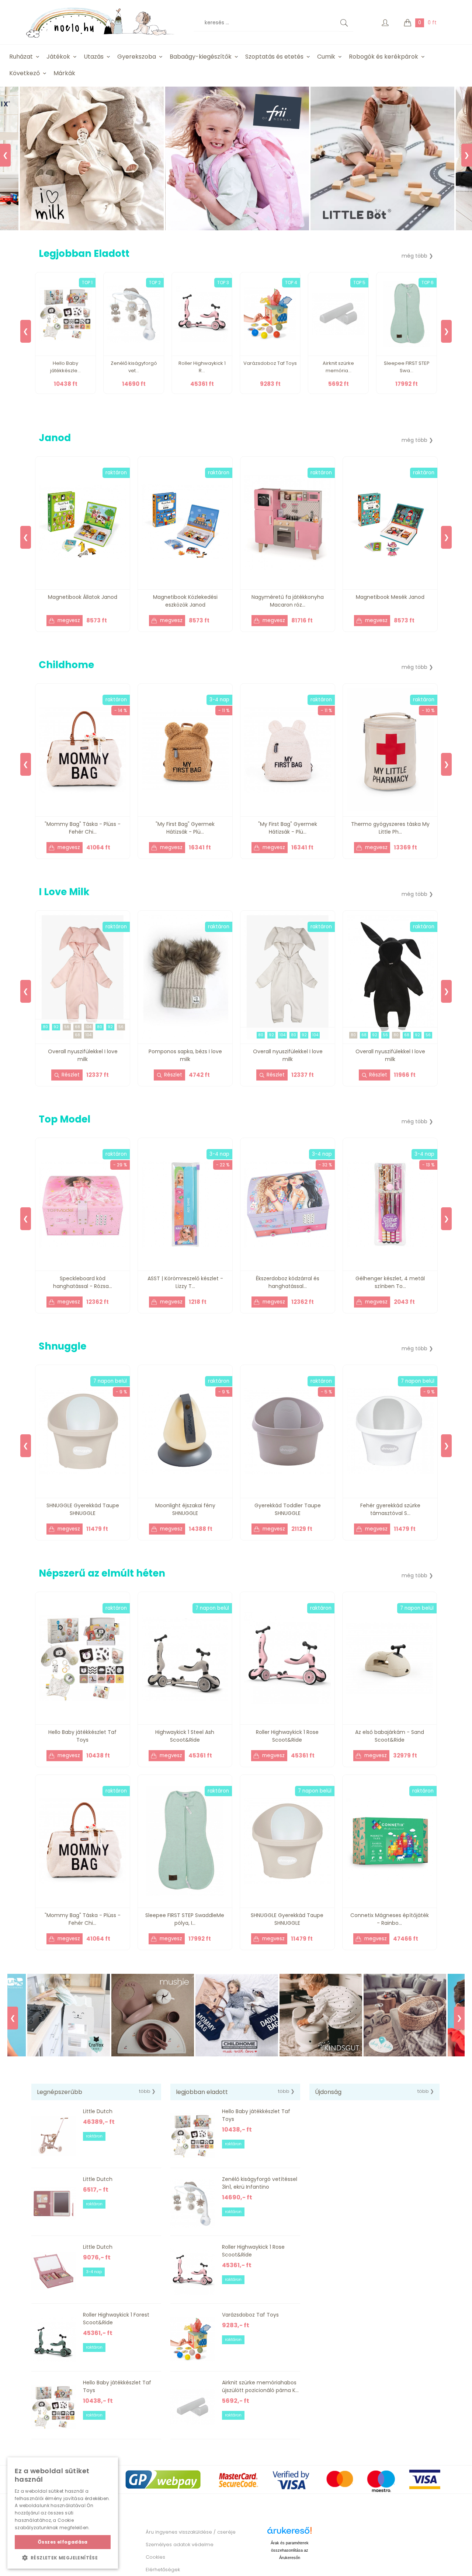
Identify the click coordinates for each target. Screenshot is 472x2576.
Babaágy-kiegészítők (201, 57)
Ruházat (21, 57)
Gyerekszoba (137, 57)
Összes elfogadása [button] (63, 2542)
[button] (63, 2558)
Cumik (326, 57)
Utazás (94, 57)
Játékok (58, 57)
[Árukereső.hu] (289, 2533)
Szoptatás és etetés (274, 57)
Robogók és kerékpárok (383, 57)
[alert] (63, 2513)
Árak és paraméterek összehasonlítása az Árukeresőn (290, 2550)
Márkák (64, 73)
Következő (25, 73)
